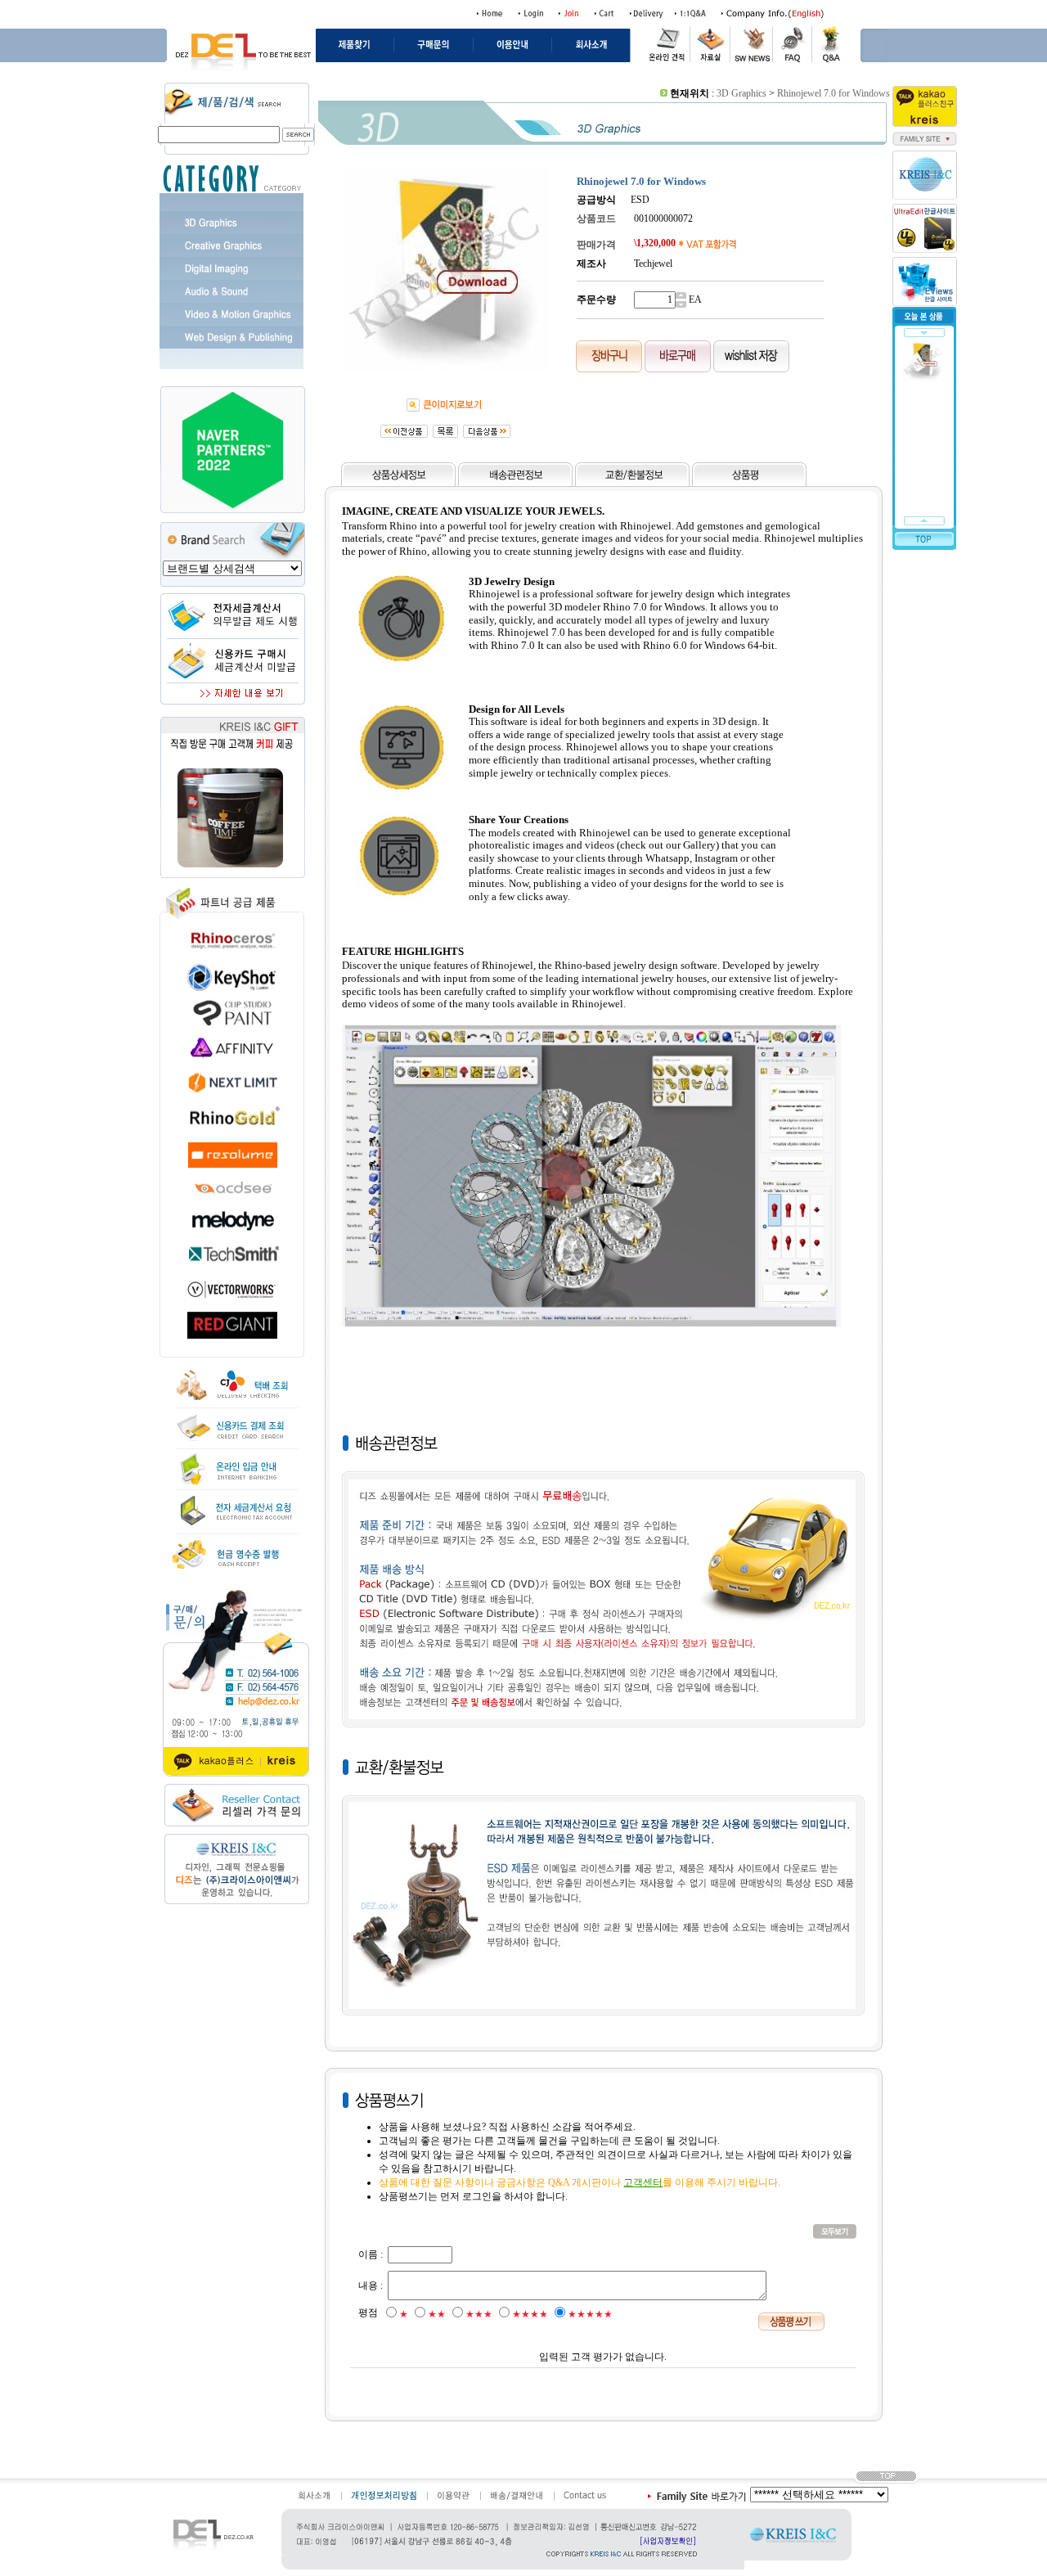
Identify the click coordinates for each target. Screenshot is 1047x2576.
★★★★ (530, 2314)
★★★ (479, 2314)
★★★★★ (590, 2314)
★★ (437, 2314)
